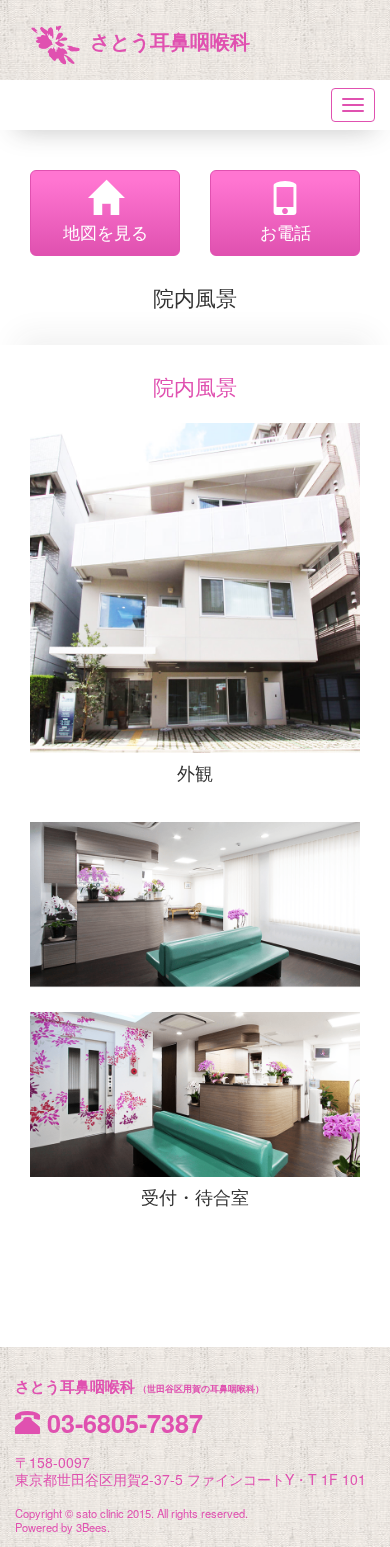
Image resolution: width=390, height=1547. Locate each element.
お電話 (285, 232)
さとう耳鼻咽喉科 (170, 41)
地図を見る (105, 232)
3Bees (91, 1527)
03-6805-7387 (125, 1423)
